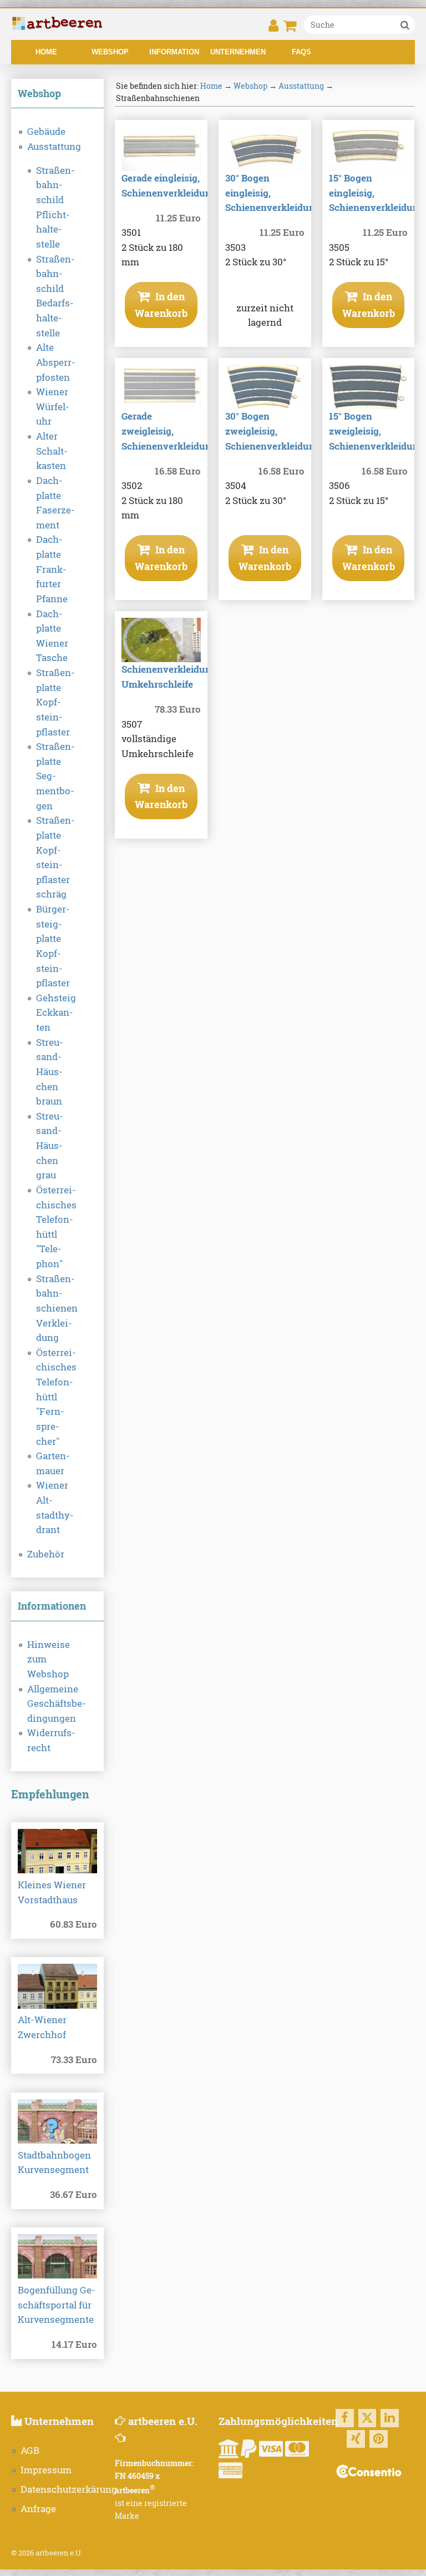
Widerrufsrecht (51, 1740)
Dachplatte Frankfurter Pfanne (52, 569)
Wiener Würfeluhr (53, 407)
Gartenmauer (53, 1463)
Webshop (110, 52)
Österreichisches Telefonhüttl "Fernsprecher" (56, 1397)
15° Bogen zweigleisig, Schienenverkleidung (377, 431)
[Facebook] (345, 2418)
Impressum (46, 2470)
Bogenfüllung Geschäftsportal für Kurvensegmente (57, 2305)
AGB (30, 2451)
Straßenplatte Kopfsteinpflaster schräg (55, 857)
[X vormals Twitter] (367, 2418)
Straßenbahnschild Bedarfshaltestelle (55, 296)
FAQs (301, 52)
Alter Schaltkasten (52, 451)
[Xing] (356, 2439)
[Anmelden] (273, 29)
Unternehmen (238, 52)
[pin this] (379, 2439)
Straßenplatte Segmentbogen (55, 776)
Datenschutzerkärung (69, 2489)
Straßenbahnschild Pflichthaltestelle (55, 207)
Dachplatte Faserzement (55, 503)
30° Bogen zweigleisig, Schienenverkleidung (273, 431)
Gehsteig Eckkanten (56, 1013)
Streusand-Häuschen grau (50, 1146)
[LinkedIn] (390, 2418)
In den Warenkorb (161, 304)
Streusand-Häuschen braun (50, 1072)
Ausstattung (54, 147)
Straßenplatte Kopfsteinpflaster (55, 702)
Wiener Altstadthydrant (55, 1508)
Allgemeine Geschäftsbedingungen (57, 1704)
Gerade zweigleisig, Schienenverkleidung (169, 431)
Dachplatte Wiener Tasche (52, 636)
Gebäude (46, 132)
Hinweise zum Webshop (49, 1659)
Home (46, 52)
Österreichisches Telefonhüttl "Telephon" (56, 1227)
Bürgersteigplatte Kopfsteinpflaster (53, 946)
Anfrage (38, 2509)
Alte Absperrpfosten (56, 362)
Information (174, 52)
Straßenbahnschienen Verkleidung (57, 1309)
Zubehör (46, 1554)
